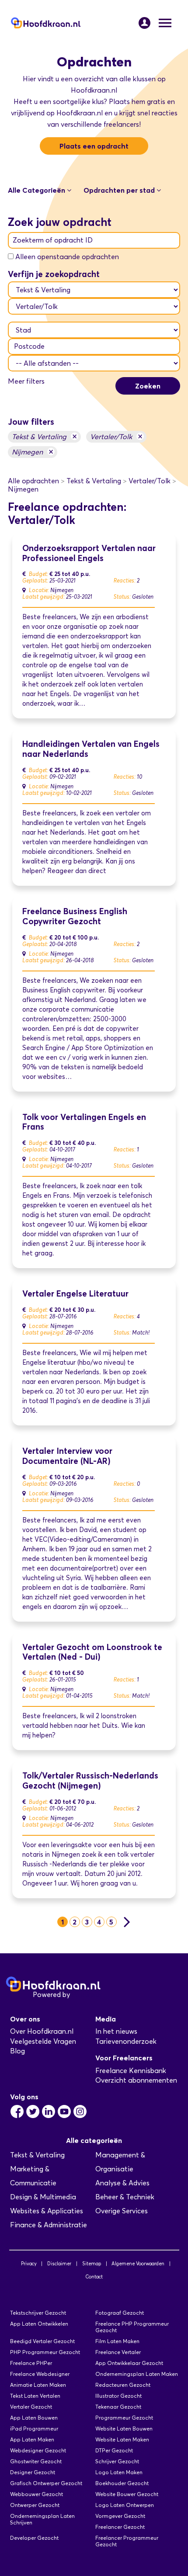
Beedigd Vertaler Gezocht (42, 2341)
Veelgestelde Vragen (43, 2041)
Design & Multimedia (43, 2197)
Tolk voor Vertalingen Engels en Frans (84, 1122)
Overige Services (122, 2211)
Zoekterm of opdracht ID (53, 240)
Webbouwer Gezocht (37, 2494)
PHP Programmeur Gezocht (45, 2352)
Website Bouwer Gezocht (127, 2494)
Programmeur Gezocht (124, 2418)
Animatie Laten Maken (38, 2385)
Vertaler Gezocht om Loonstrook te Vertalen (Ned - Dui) (92, 1652)
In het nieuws (116, 2031)
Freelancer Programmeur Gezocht (127, 2541)
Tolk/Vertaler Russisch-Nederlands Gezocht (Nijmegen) (90, 1781)
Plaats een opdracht (94, 146)
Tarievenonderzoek (126, 2041)
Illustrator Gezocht (118, 2396)
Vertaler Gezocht (31, 2407)
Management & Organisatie (120, 2162)
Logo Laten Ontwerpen (125, 2505)
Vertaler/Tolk (116, 436)
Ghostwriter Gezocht (36, 2461)
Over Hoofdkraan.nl (42, 2031)
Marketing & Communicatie (33, 2176)
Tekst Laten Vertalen (35, 2396)
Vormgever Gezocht (120, 2516)
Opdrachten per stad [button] (120, 190)
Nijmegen (33, 452)
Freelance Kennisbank (131, 2071)
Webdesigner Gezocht (38, 2450)
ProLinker (87, 1995)
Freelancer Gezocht (120, 2527)
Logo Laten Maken (119, 2472)
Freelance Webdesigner (40, 2374)
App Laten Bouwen (34, 2418)
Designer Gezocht (33, 2472)
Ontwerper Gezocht (35, 2505)
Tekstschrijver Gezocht (38, 2313)
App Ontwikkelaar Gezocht (129, 2363)
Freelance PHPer (31, 2363)
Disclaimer (59, 2264)
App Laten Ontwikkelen (39, 2324)
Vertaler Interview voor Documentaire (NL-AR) (67, 1456)
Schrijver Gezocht (117, 2461)
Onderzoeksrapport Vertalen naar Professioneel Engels (89, 553)
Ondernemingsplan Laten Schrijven (42, 2519)
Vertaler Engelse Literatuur (75, 1294)
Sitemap (92, 2264)
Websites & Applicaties (47, 2211)
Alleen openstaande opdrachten (67, 257)
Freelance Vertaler (118, 2352)
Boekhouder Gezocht (122, 2483)
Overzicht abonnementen (136, 2080)
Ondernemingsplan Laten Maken (137, 2374)
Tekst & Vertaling (44, 436)
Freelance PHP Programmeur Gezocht (132, 2327)
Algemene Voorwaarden (138, 2264)
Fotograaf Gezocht (120, 2313)
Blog (17, 2051)
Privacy (29, 2264)
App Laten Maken (32, 2439)
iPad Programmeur (34, 2429)
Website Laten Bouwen (124, 2429)
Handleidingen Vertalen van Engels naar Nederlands (91, 749)
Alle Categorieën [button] (37, 190)
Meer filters (26, 381)
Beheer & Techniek (125, 2197)
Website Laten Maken (122, 2439)
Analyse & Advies (122, 2183)
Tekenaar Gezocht (118, 2407)
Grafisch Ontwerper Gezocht (46, 2483)
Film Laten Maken (117, 2341)
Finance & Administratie (49, 2225)
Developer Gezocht (34, 2538)
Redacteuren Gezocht (123, 2385)
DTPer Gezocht (114, 2450)
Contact (94, 2277)
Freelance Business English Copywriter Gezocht (75, 916)
